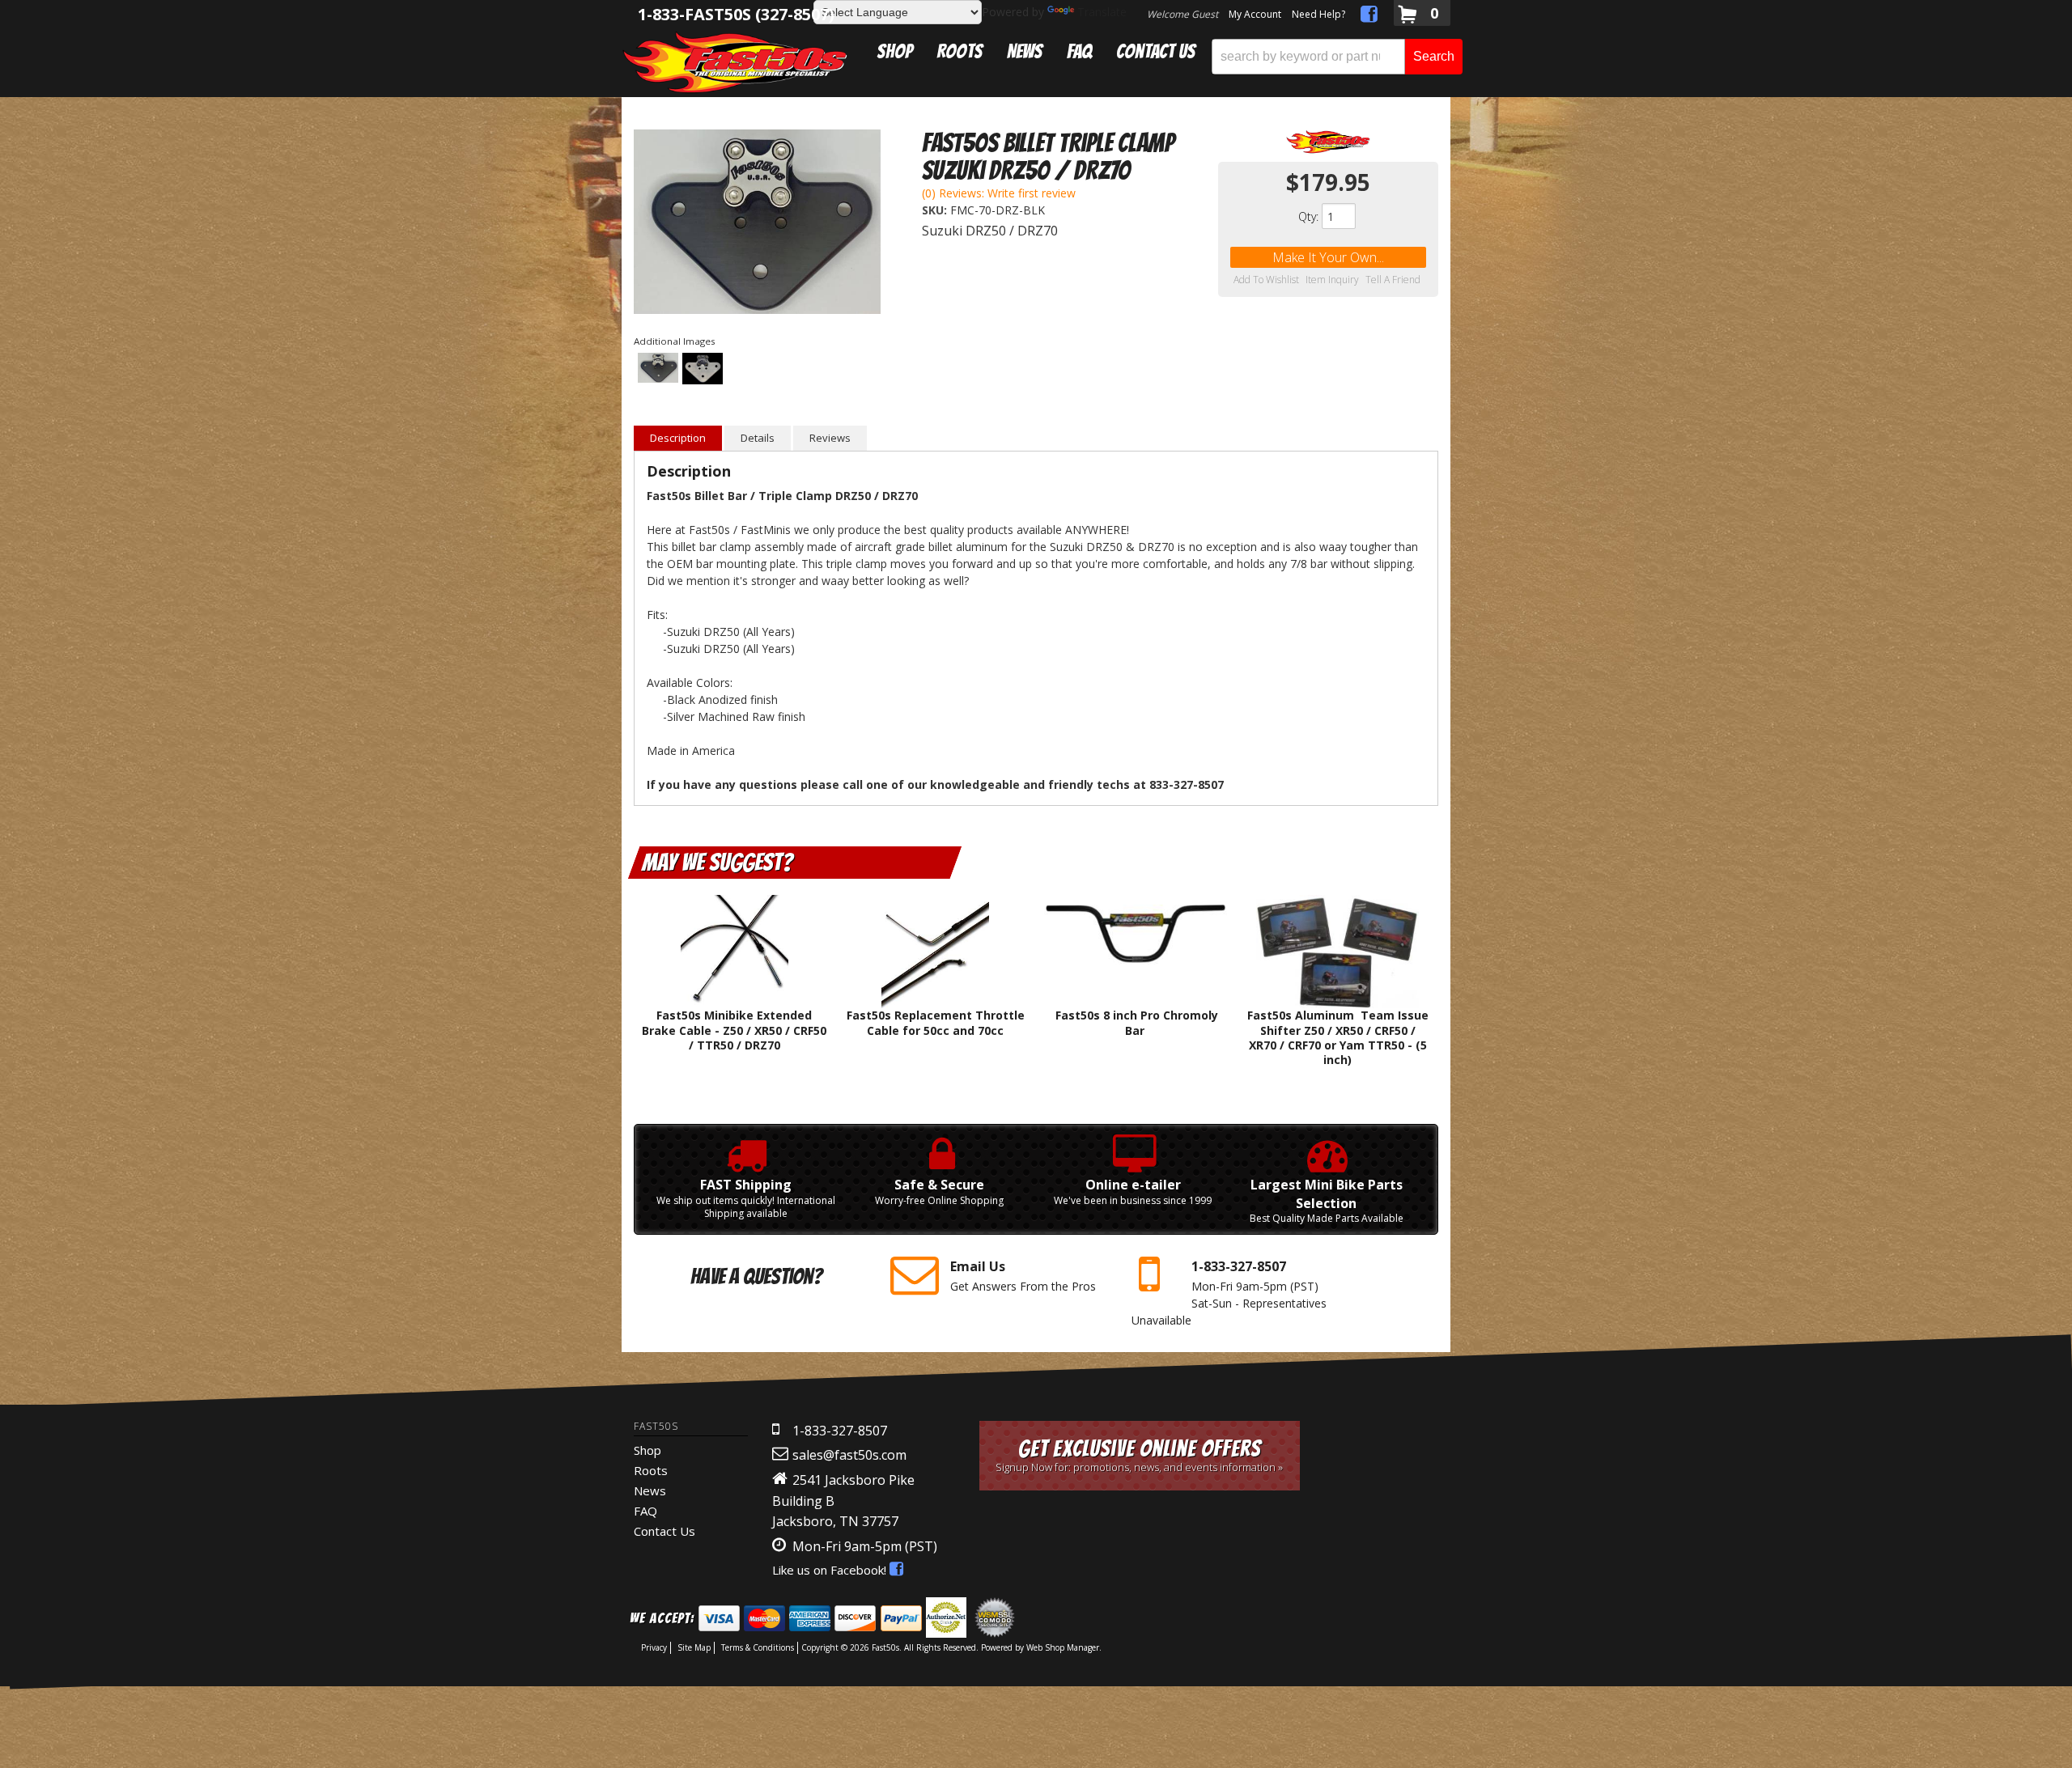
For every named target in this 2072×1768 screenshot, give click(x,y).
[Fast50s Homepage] (735, 62)
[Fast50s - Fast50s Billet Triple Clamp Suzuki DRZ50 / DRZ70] (1328, 142)
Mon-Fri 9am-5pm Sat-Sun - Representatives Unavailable (1229, 1293)
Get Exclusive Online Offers (1139, 1455)
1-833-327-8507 (840, 1431)
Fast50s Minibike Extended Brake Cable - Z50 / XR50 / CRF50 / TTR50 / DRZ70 (734, 1030)
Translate (1102, 12)
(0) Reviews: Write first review (999, 193)
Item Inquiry (1332, 280)
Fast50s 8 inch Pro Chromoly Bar (1137, 1022)
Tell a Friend (1393, 280)
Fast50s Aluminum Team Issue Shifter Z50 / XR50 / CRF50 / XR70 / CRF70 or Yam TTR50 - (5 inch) (1338, 1037)
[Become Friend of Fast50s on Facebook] (1369, 17)
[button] (1337, 57)
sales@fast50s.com (849, 1455)
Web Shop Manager (1063, 1647)
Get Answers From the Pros (1023, 1276)
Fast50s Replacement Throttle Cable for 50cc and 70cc (936, 1022)
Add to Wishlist (1266, 280)
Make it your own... (1328, 257)
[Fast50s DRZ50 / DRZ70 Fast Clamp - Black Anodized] (757, 224)
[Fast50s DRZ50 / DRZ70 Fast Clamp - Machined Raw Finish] (703, 370)
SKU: (936, 210)
